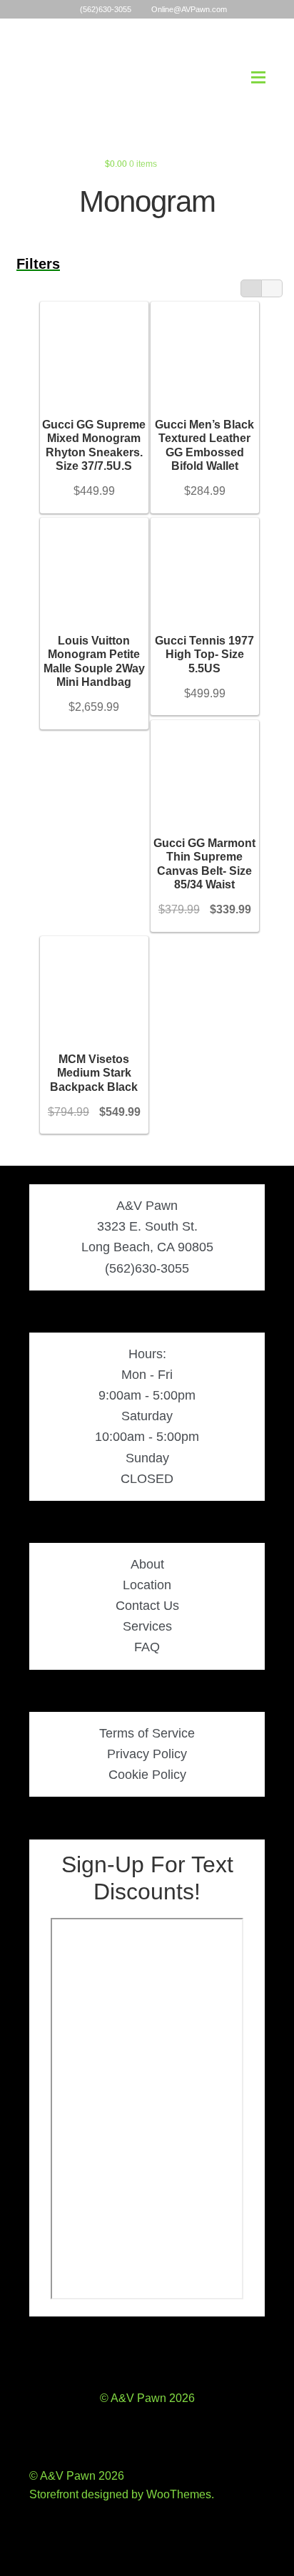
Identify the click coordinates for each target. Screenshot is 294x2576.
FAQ (147, 1647)
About (147, 1564)
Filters (38, 264)
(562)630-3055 (106, 9)
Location (147, 1585)
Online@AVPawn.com (189, 9)
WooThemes (179, 2494)
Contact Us (147, 1606)
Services (147, 1626)
